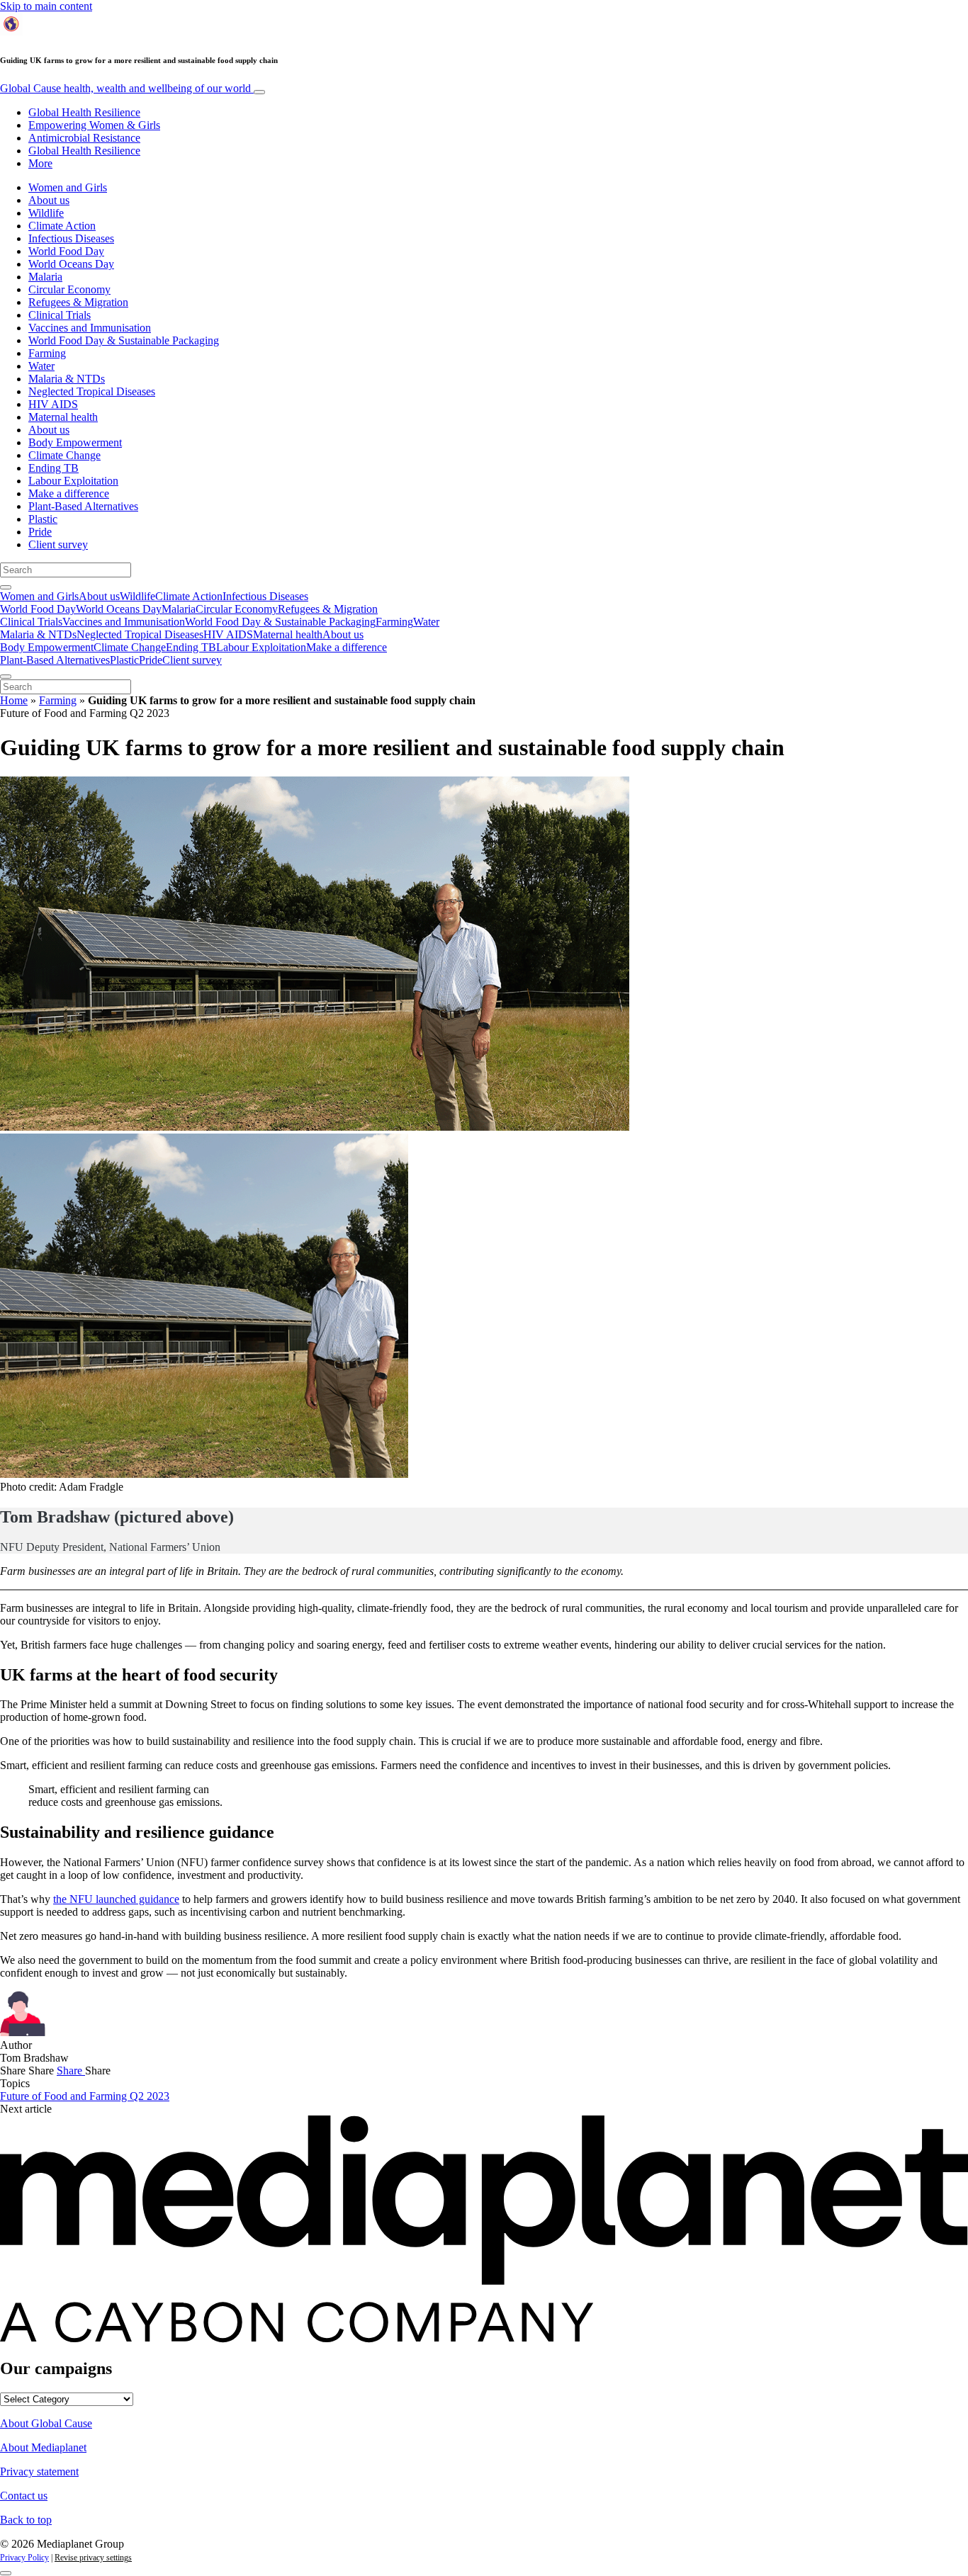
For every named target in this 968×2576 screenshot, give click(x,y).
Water (41, 366)
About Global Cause (46, 2423)
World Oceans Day (71, 264)
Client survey (58, 544)
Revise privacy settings (93, 2558)
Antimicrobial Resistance (84, 138)
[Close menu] (6, 677)
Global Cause (125, 88)
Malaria (45, 277)
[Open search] (6, 587)
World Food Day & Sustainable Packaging (124, 340)
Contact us (24, 2496)
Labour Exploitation (73, 481)
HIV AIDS (53, 404)
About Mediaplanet (43, 2447)
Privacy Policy (24, 2558)
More (40, 163)
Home (14, 700)
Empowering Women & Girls (94, 125)
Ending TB (54, 468)
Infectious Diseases (71, 238)
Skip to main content (46, 6)
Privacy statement (39, 2472)
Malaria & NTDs (67, 379)
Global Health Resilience (84, 112)
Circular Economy (69, 289)
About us (49, 200)
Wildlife (46, 213)
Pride (40, 532)
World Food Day (66, 251)
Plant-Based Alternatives (83, 506)
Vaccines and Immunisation (90, 328)
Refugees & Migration (78, 302)
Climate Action (62, 226)
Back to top (26, 2520)
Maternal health (63, 417)
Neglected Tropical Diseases (92, 391)
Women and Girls (68, 187)
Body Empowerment (75, 442)
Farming (47, 353)
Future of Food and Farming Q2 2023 (85, 2096)
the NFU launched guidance (116, 1899)
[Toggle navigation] (259, 92)
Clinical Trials (60, 315)
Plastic (43, 519)
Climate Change (64, 455)
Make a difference (69, 493)
